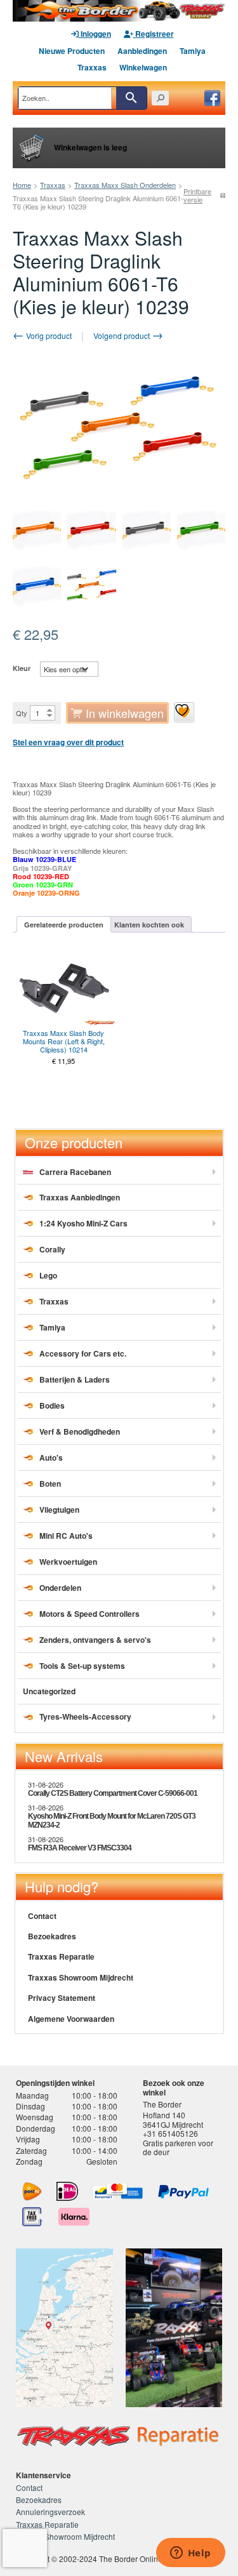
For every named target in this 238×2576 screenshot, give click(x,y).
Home (22, 185)
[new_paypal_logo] (183, 2192)
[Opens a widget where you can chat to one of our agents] (190, 2554)
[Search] (131, 98)
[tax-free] (32, 2217)
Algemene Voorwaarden (71, 2019)
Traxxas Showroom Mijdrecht (81, 1977)
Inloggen (95, 34)
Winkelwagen (143, 67)
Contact (42, 1916)
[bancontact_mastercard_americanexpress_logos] (118, 2191)
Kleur (22, 668)
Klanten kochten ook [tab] (149, 925)
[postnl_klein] (32, 2191)
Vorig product (48, 335)
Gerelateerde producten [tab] (64, 925)
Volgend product (122, 335)
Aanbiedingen (142, 51)
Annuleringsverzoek (50, 2512)
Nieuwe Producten (72, 51)
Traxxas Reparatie (61, 1956)
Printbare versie (197, 196)
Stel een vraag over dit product (68, 742)
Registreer (154, 34)
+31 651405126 (170, 2133)
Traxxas (92, 67)
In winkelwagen (125, 713)
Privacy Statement (62, 1998)
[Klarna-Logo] (74, 2217)
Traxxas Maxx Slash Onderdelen (125, 185)
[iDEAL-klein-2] (68, 2191)
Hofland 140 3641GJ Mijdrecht (173, 2119)
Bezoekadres (52, 1936)
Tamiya (193, 51)
